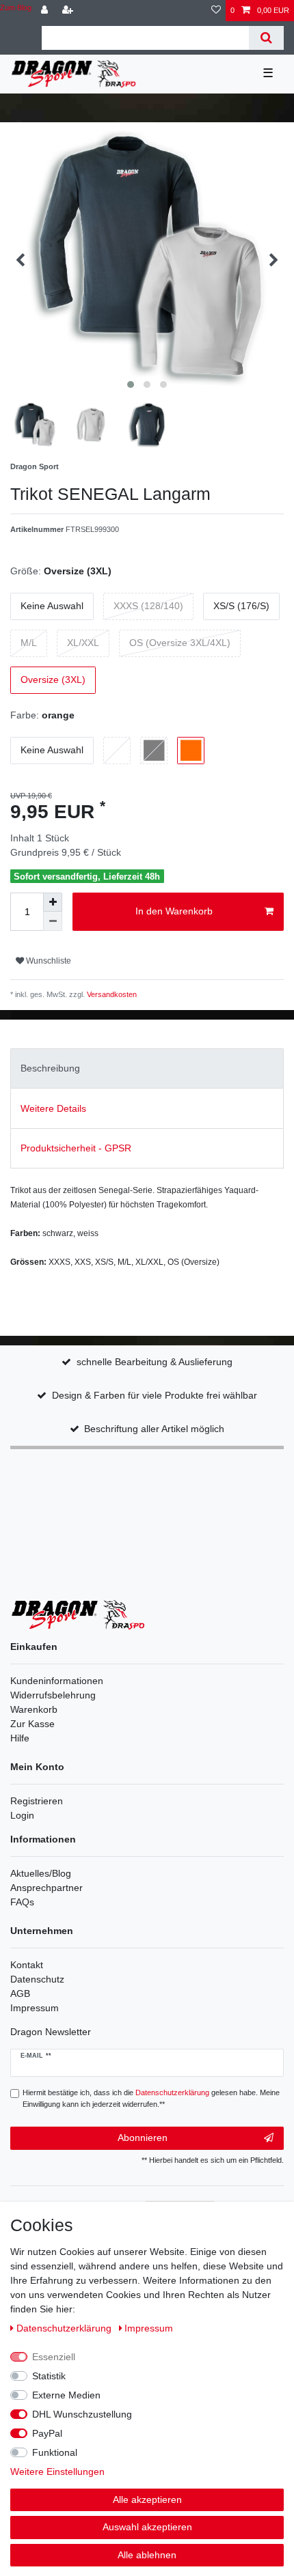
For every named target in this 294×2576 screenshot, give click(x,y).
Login (22, 1815)
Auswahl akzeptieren (147, 2527)
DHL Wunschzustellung (82, 2414)
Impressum (35, 2008)
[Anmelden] (46, 11)
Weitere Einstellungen (57, 2472)
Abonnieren (143, 2138)
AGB (20, 1993)
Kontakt (27, 1965)
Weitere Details (53, 1108)
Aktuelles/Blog (41, 1873)
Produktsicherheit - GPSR (76, 1148)
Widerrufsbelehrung (53, 1695)
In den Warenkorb (174, 911)
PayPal (47, 2433)
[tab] (147, 1068)
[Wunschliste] (216, 11)
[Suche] (266, 38)
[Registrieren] (69, 11)
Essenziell (54, 2357)
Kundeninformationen (57, 1681)
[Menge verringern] (53, 921)
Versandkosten (111, 994)
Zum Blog (16, 8)
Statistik (49, 2376)
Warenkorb (34, 1709)
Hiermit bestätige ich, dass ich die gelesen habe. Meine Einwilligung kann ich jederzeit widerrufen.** (151, 2098)
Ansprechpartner (46, 1888)
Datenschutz (37, 1979)
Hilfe (20, 1738)
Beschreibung (50, 1068)
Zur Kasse (32, 1724)
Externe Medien (66, 2395)
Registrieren (37, 1801)
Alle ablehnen (147, 2555)
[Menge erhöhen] (53, 902)
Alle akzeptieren (147, 2500)
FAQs (22, 1902)
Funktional (55, 2452)
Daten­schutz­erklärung (65, 2328)
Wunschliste (48, 961)
